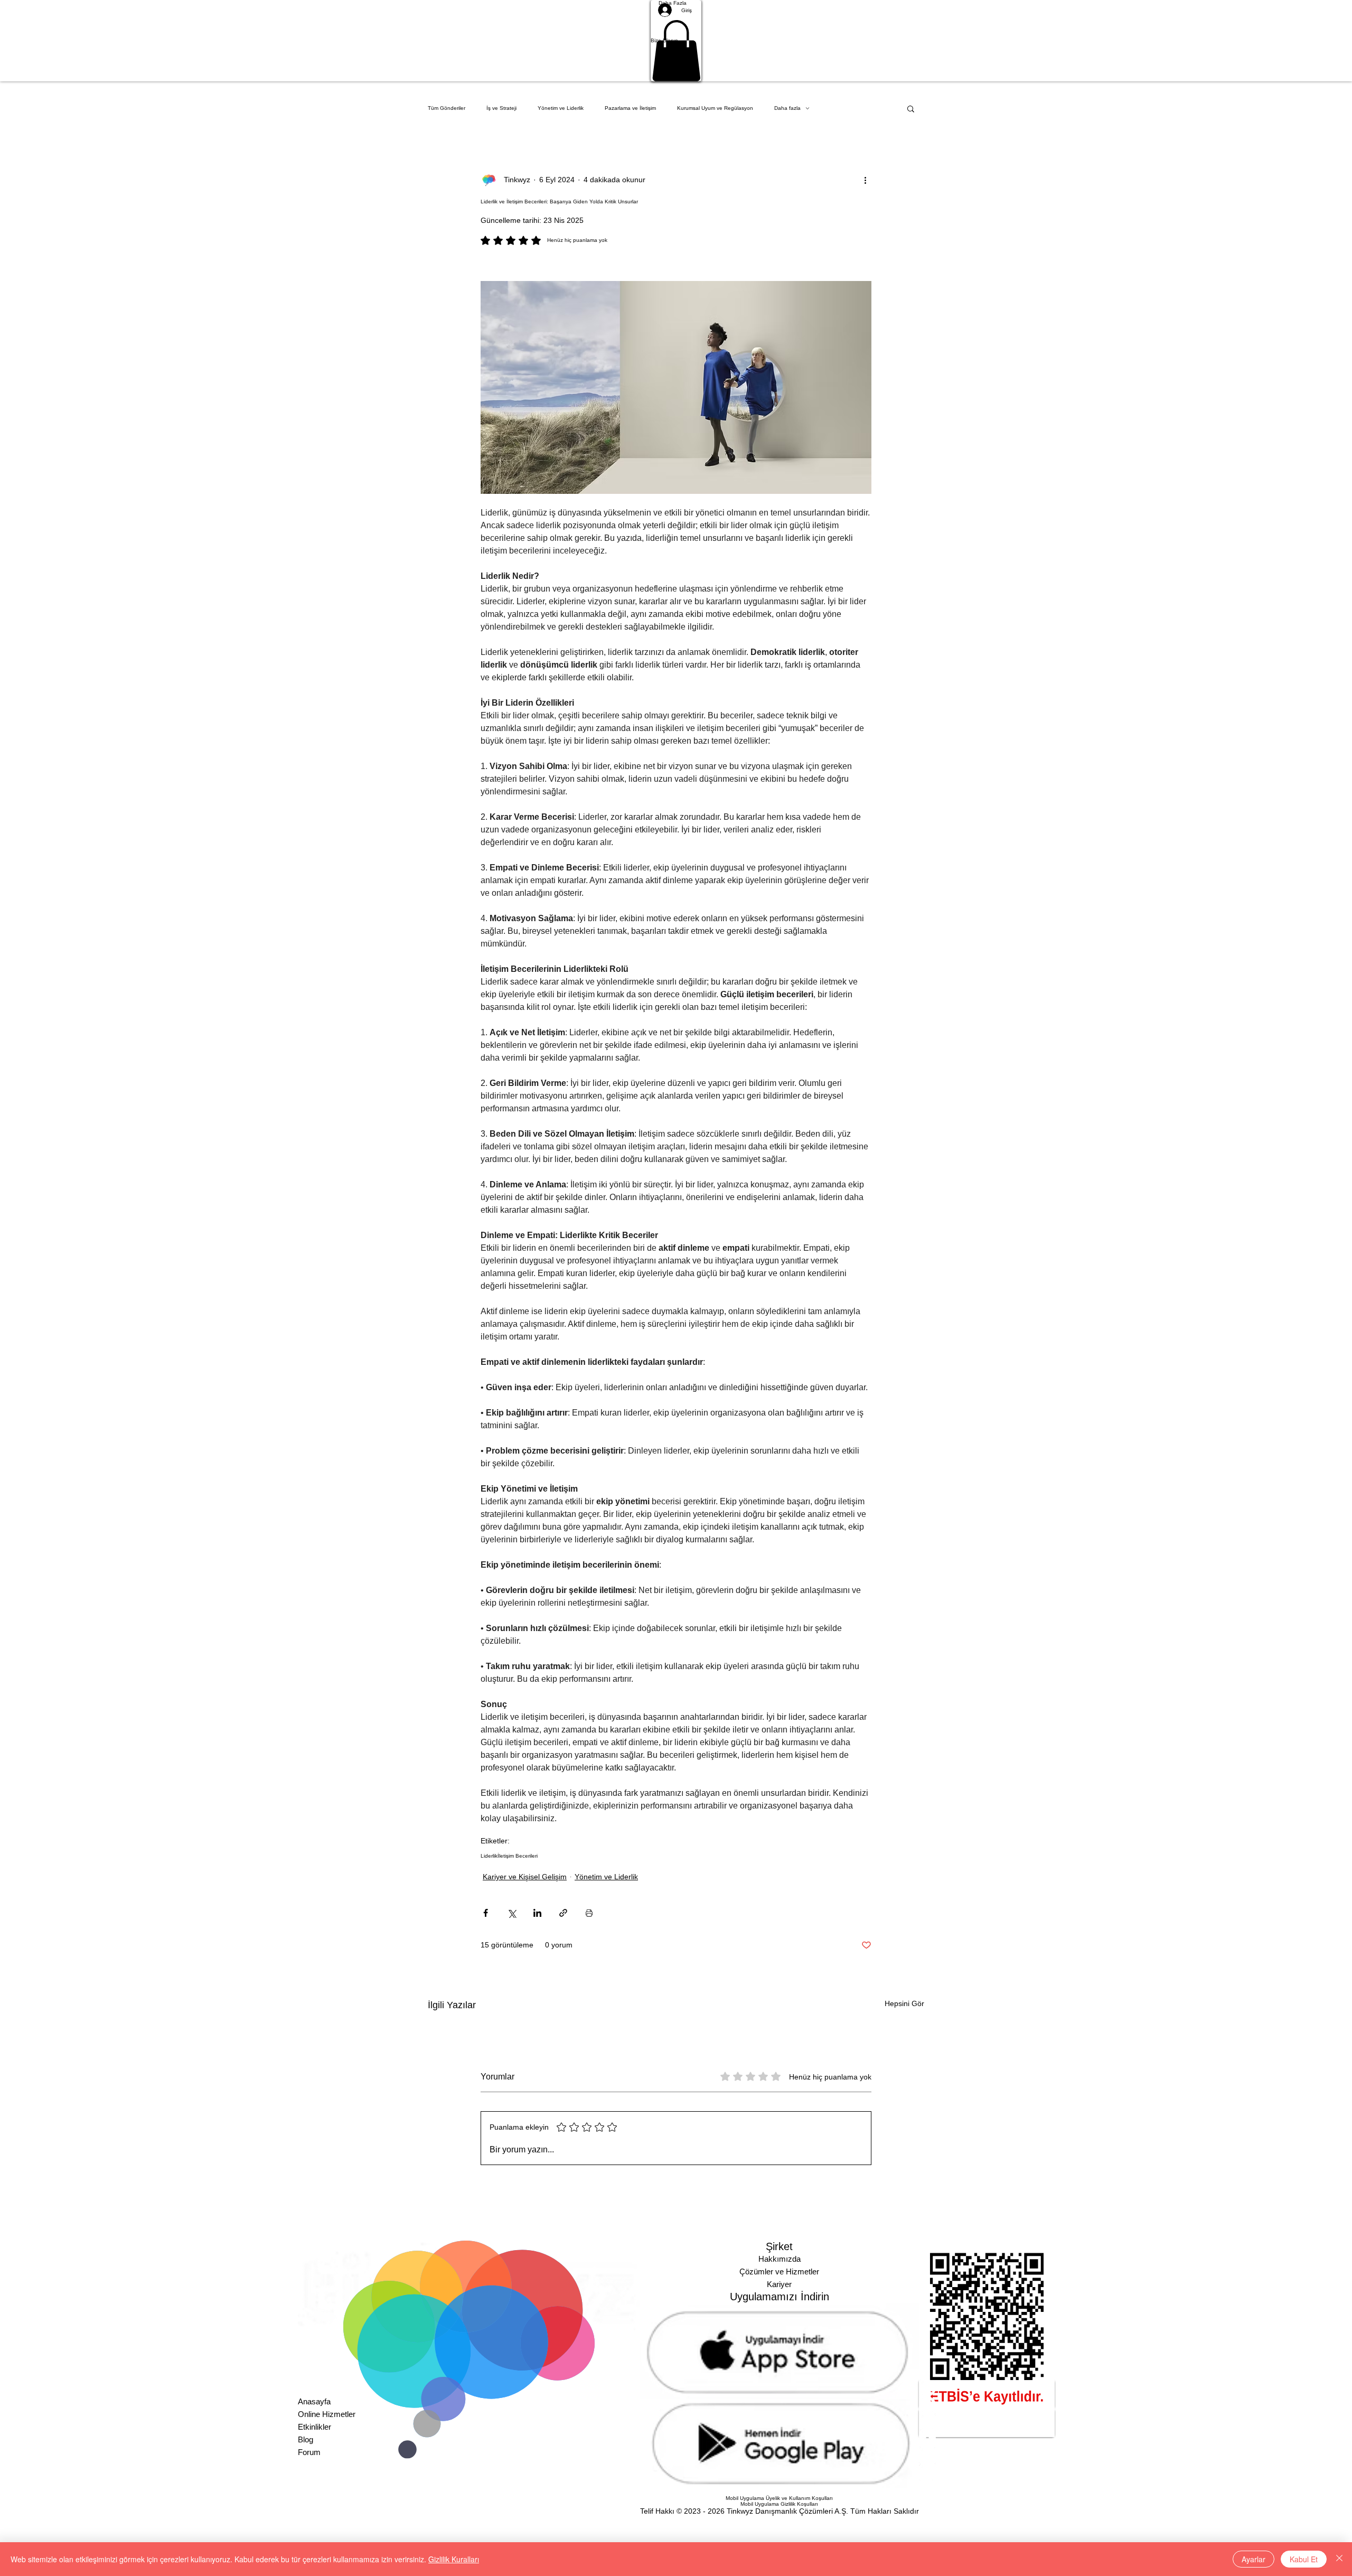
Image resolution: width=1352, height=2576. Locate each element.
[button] (676, 41)
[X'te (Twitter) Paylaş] (511, 1913)
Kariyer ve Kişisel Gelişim (525, 1877)
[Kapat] (1339, 2559)
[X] (987, 2422)
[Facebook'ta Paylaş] (486, 1913)
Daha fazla (787, 108)
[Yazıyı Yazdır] (589, 1913)
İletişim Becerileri (518, 1856)
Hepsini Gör (904, 2003)
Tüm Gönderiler (447, 108)
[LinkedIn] (987, 2388)
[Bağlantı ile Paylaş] (563, 1913)
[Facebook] (987, 2439)
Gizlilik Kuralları (454, 2559)
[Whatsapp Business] (987, 2472)
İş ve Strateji (501, 108)
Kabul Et (1304, 2559)
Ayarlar (1254, 2559)
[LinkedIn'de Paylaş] (537, 1913)
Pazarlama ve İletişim (630, 108)
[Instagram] (987, 2405)
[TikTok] (987, 2456)
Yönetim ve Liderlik (561, 108)
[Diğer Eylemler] (865, 180)
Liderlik (489, 1856)
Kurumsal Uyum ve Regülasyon (715, 108)
